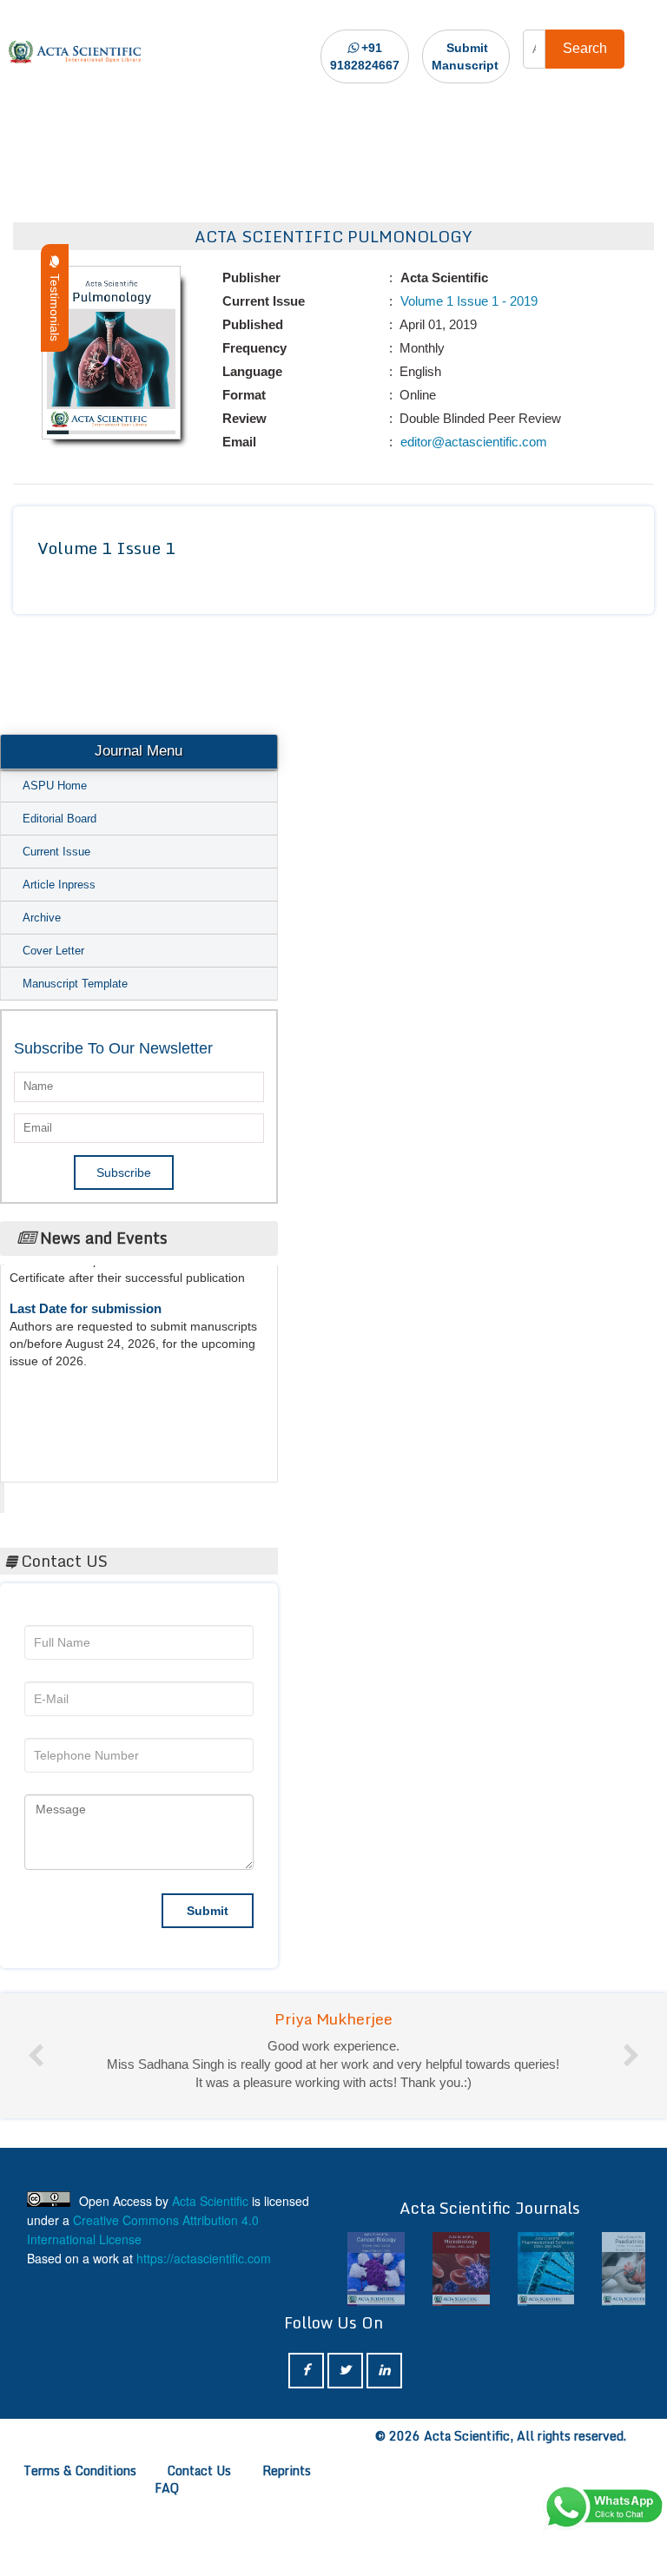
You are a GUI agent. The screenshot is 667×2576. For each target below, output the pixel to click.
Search (585, 48)
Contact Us (199, 2470)
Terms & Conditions (80, 2470)
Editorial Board (59, 819)
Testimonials (55, 304)
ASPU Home (55, 786)
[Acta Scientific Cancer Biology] (376, 2269)
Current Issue (56, 852)
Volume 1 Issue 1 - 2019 (467, 301)
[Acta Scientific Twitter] (345, 2371)
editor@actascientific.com (472, 442)
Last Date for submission (86, 1295)
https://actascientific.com (204, 2258)
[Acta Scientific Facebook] (306, 2371)
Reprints (287, 2470)
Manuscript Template (75, 984)
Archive (42, 918)
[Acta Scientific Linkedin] (384, 2371)
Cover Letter (53, 951)
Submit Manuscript (465, 56)
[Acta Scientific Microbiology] (461, 2269)
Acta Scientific (71, 1493)
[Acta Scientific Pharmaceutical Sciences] (546, 2269)
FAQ (167, 2488)
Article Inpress (59, 885)
